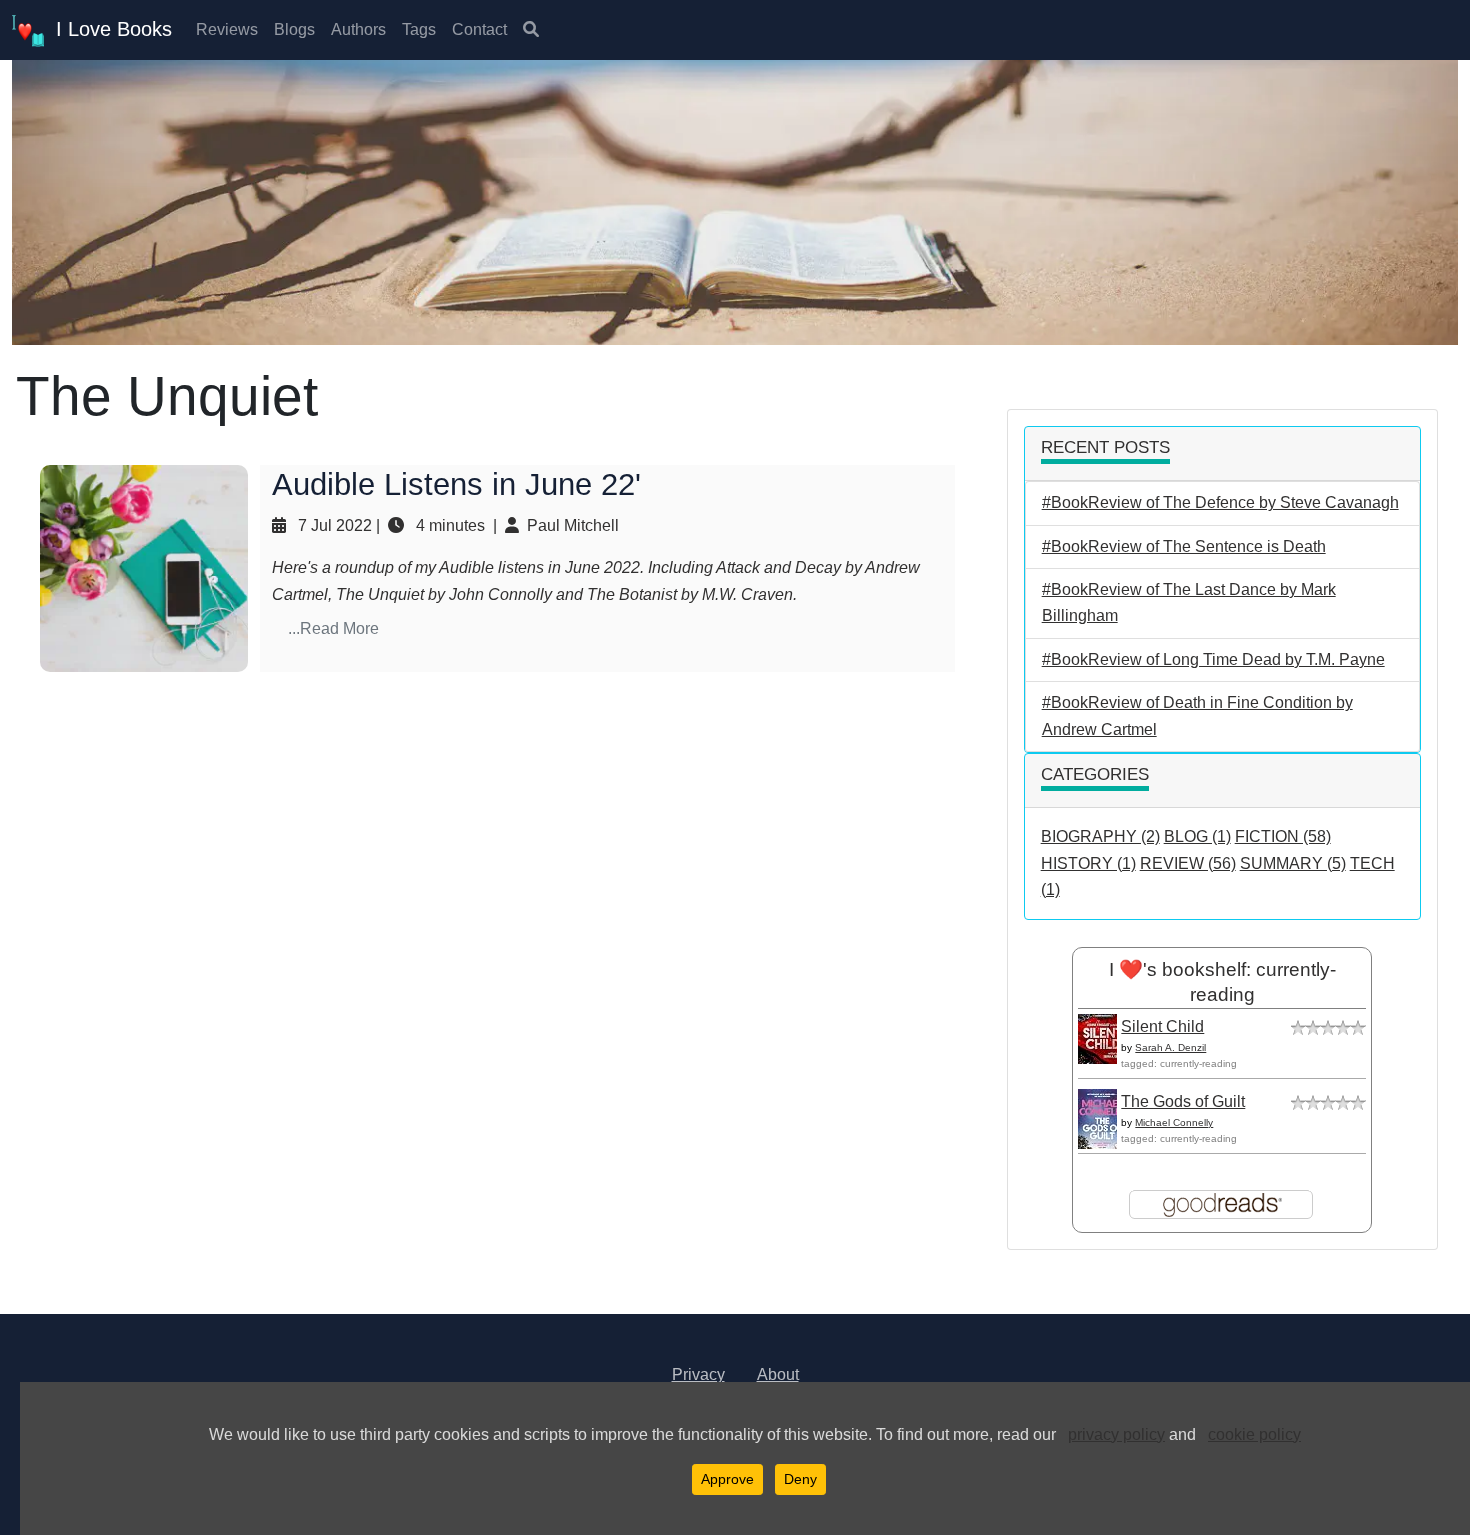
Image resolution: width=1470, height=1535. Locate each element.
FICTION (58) (1283, 836)
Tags (419, 29)
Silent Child (1162, 1026)
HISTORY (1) (1088, 863)
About (778, 1374)
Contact (479, 29)
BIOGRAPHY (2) (1100, 836)
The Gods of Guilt (1183, 1101)
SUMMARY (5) (1293, 863)
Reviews (227, 29)
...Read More (333, 628)
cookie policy (1254, 1434)
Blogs (294, 29)
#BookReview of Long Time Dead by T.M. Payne (1213, 659)
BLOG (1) (1197, 836)
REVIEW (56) (1188, 863)
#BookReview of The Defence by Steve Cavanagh (1220, 502)
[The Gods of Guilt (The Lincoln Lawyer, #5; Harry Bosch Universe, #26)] (1102, 1124)
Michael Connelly (1174, 1122)
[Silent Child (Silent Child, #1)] (1103, 1037)
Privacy (698, 1374)
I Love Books (108, 29)
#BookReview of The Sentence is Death (1184, 546)
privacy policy (1116, 1434)
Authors (358, 29)
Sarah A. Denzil (1170, 1047)
